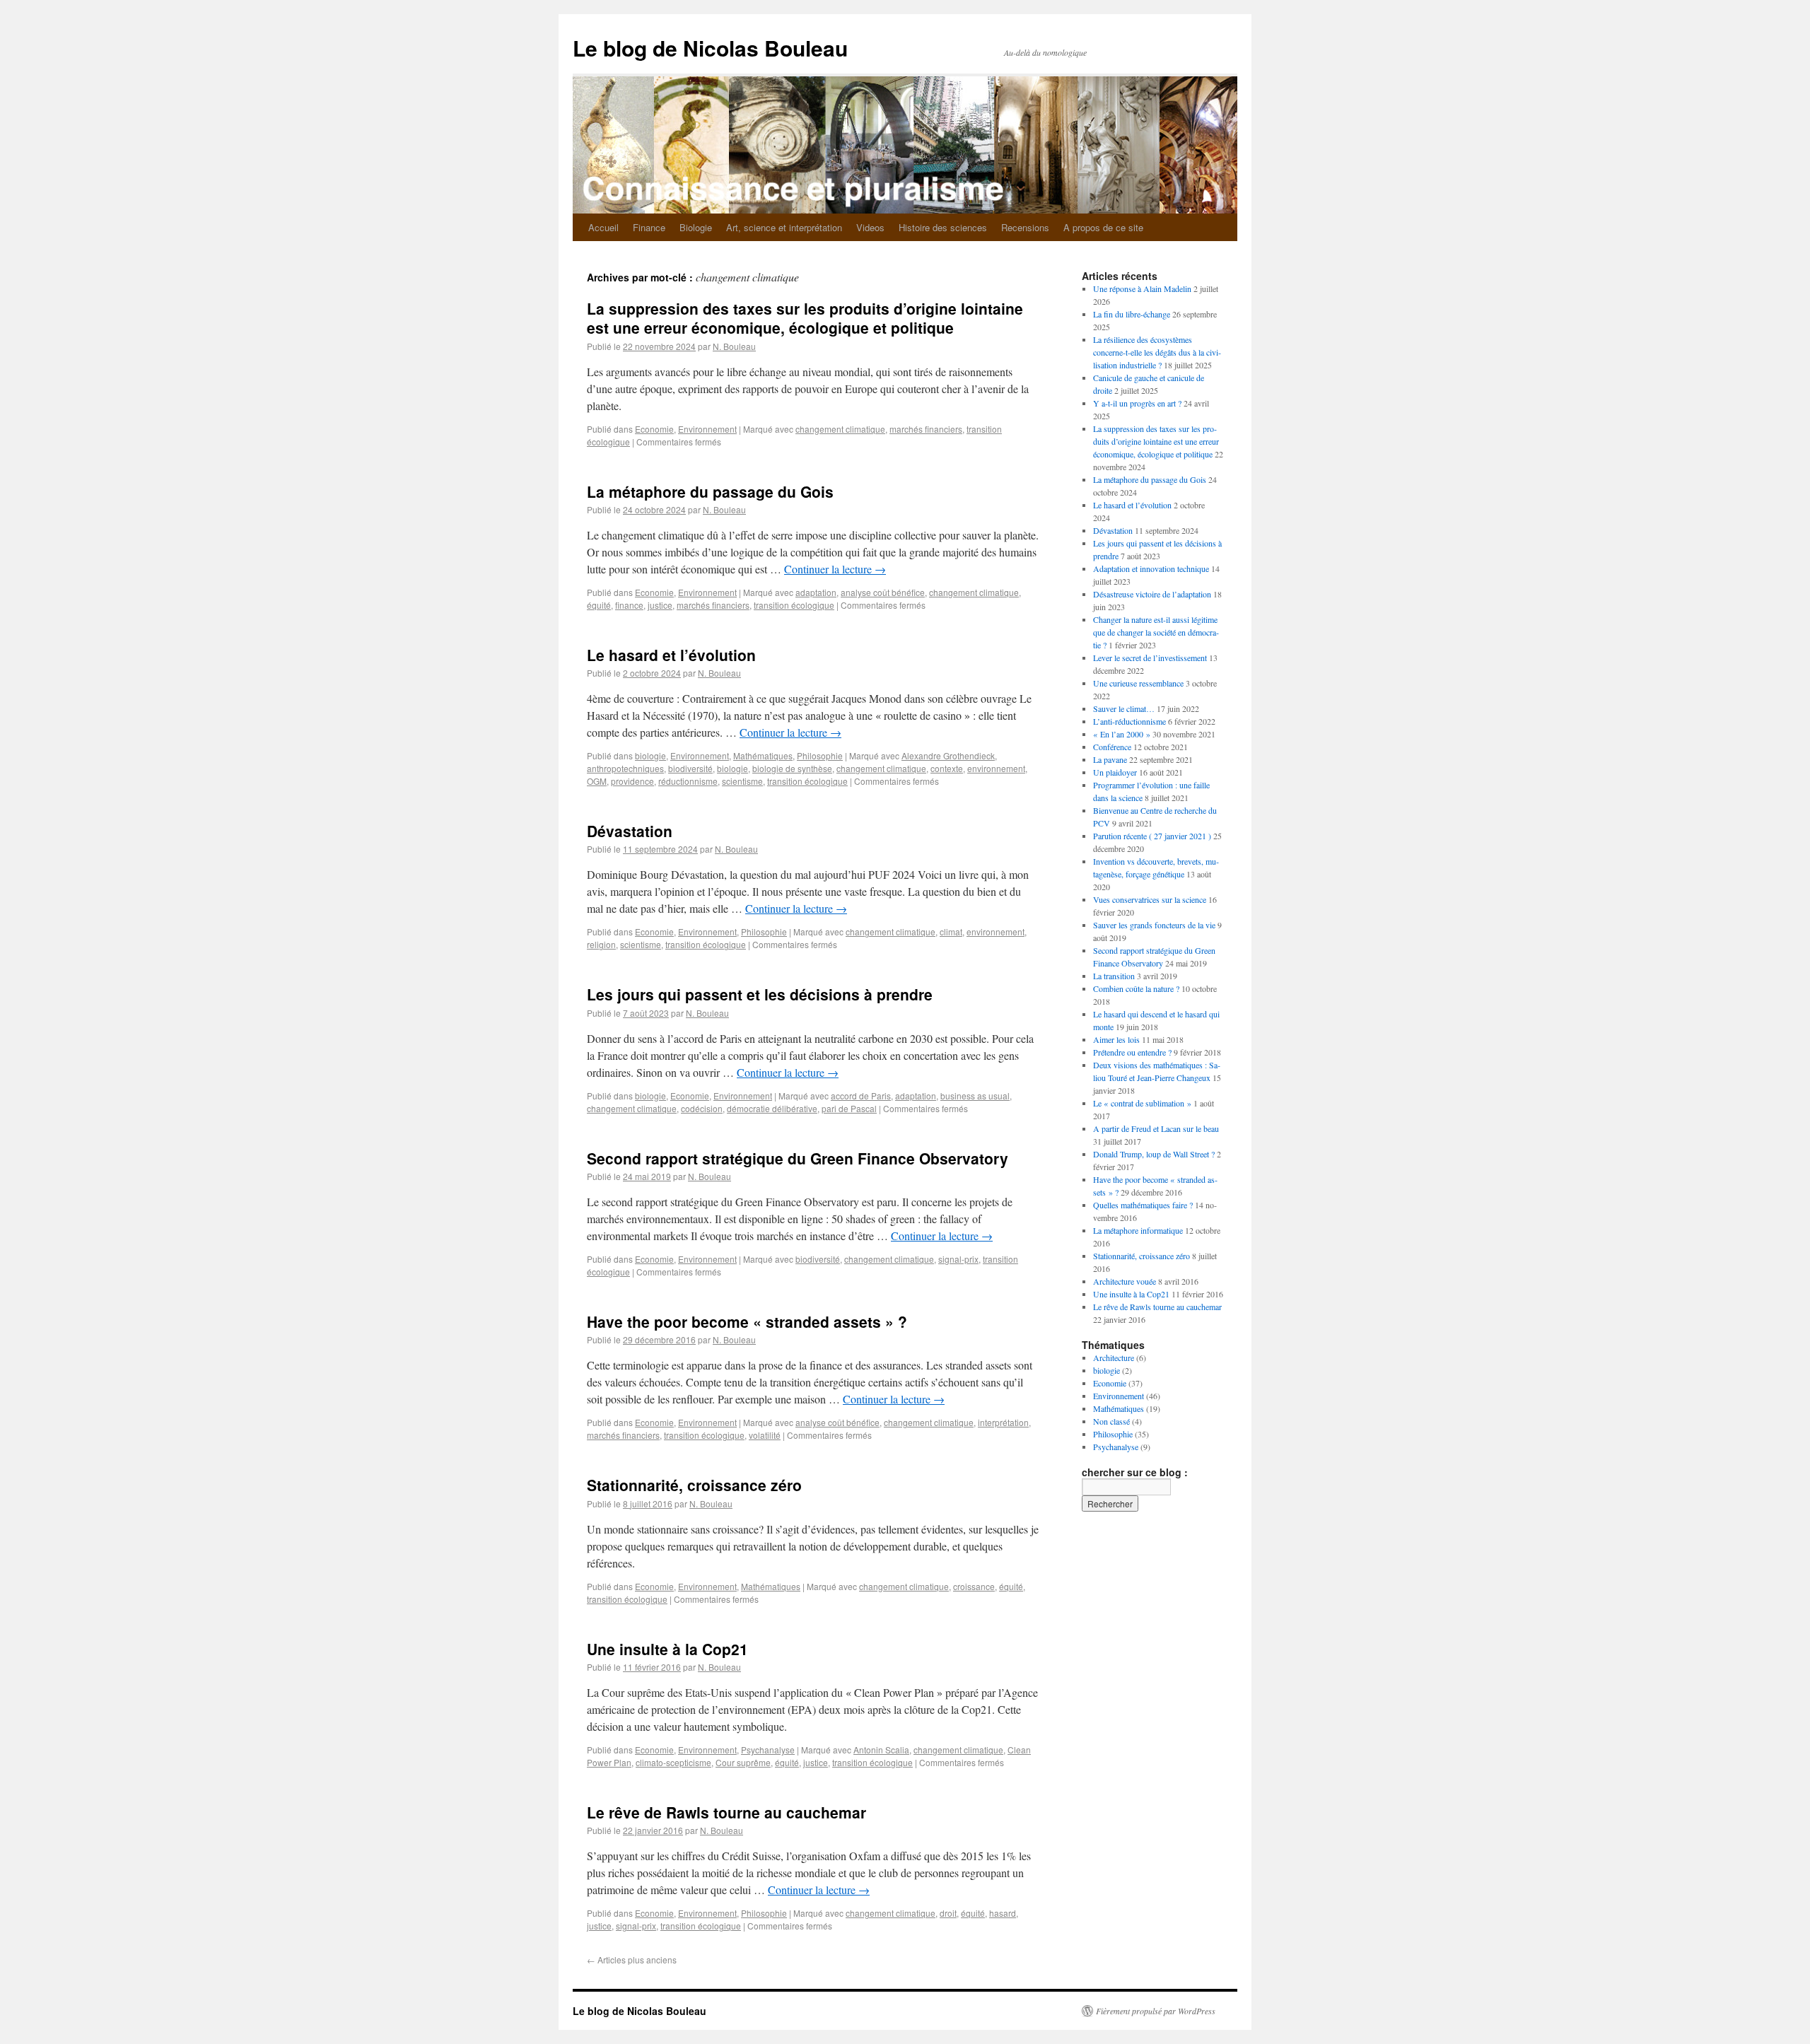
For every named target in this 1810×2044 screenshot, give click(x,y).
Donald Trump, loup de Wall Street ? (1154, 1154)
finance (629, 605)
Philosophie (820, 755)
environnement (996, 768)
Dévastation (630, 831)
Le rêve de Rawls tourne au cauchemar (726, 1812)
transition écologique (794, 605)
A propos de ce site (1103, 227)
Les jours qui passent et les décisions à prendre (760, 994)
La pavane (1110, 759)
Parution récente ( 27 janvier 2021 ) (1152, 836)
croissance (974, 1586)
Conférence (1112, 747)
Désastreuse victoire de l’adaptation (1152, 594)
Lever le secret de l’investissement (1150, 658)
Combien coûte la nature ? (1136, 988)
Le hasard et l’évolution (671, 655)
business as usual (975, 1096)
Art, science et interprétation (784, 227)
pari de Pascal (849, 1108)
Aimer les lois (1116, 1039)
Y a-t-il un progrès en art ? (1137, 403)
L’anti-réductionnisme (1129, 721)
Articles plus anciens (632, 1960)
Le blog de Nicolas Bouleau (710, 48)
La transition (1114, 976)
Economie (654, 429)
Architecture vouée (1125, 1281)
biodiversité (690, 768)
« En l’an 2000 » (1122, 734)
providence (632, 781)
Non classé (1111, 1421)
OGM (597, 781)
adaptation (816, 592)
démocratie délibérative (772, 1108)
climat (951, 932)
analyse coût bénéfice (883, 592)
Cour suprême (743, 1762)
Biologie (696, 227)
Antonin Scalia (881, 1750)
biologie (650, 755)
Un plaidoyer (1115, 772)
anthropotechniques (625, 768)
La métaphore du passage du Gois (710, 491)
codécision (702, 1108)
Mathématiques (763, 755)
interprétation (1003, 1422)
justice (660, 605)
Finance (649, 227)
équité (599, 605)
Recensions (1025, 227)
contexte (947, 768)
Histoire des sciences (943, 227)
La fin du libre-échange (1132, 314)
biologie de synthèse (792, 768)
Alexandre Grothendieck (948, 755)
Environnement (707, 429)
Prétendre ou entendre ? (1132, 1052)
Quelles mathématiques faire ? (1143, 1205)
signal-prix (958, 1259)
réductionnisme (688, 781)
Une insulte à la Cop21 (667, 1649)
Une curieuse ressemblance (1138, 683)
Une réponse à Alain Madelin (1142, 288)
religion (601, 944)
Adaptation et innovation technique (1151, 568)
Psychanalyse (768, 1750)
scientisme (742, 781)
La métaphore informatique (1138, 1230)
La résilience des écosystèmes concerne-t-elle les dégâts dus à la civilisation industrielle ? (1157, 352)
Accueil (603, 227)
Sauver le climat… (1124, 708)
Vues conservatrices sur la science (1150, 899)
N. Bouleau (734, 346)
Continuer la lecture (835, 569)
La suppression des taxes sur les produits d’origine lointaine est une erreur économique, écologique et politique (805, 318)
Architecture (1114, 1357)
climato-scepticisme (673, 1762)
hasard (1003, 1913)
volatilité (765, 1435)
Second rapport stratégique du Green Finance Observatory (798, 1158)
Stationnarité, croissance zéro (694, 1485)
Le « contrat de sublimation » (1142, 1103)
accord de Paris (861, 1096)
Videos (870, 227)
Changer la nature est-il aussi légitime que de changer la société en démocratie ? (1156, 632)
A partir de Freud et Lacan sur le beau (1156, 1128)
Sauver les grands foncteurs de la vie (1154, 925)
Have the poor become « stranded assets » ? (747, 1321)
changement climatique (840, 429)
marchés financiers (926, 429)
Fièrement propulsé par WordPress (1156, 2011)
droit (948, 1913)
